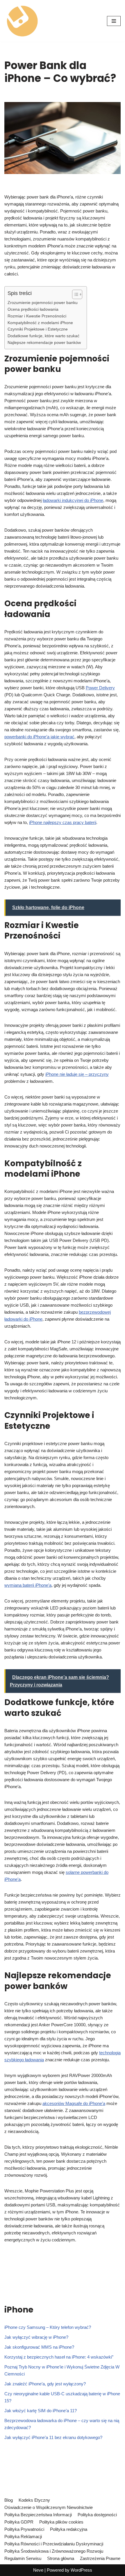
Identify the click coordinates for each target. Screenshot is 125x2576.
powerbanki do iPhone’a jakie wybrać (39, 737)
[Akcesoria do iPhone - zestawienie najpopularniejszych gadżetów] (22, 21)
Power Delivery (100, 688)
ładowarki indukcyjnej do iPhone (73, 500)
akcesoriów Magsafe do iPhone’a (74, 2103)
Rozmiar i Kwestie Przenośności (37, 316)
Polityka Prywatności (24, 2529)
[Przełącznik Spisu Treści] (74, 294)
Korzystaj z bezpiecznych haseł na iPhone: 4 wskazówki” (59, 2357)
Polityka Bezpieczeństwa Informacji (38, 2515)
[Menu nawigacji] (114, 21)
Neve (38, 2570)
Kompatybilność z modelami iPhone (40, 323)
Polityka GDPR (19, 2522)
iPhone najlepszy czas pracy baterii (63, 822)
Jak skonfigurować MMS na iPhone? (39, 2347)
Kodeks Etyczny (34, 2500)
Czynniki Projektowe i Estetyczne (38, 329)
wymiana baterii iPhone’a (28, 1585)
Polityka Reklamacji (23, 2537)
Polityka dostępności (97, 2515)
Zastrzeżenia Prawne (100, 2558)
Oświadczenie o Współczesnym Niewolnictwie (49, 2507)
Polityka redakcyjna (69, 2529)
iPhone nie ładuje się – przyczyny (77, 1074)
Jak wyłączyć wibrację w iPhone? (36, 2337)
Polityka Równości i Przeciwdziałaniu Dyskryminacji (54, 2544)
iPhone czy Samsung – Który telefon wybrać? (48, 2327)
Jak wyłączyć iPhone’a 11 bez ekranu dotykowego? (53, 2437)
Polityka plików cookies (61, 2522)
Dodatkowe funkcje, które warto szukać (43, 336)
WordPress (81, 2570)
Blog (9, 2500)
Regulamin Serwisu (23, 2558)
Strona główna (61, 2558)
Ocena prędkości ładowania (33, 309)
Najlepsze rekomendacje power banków (44, 343)
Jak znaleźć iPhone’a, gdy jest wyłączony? (45, 2384)
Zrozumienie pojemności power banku (43, 303)
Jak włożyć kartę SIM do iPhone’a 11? (41, 2411)
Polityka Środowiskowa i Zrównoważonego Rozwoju (54, 2551)
